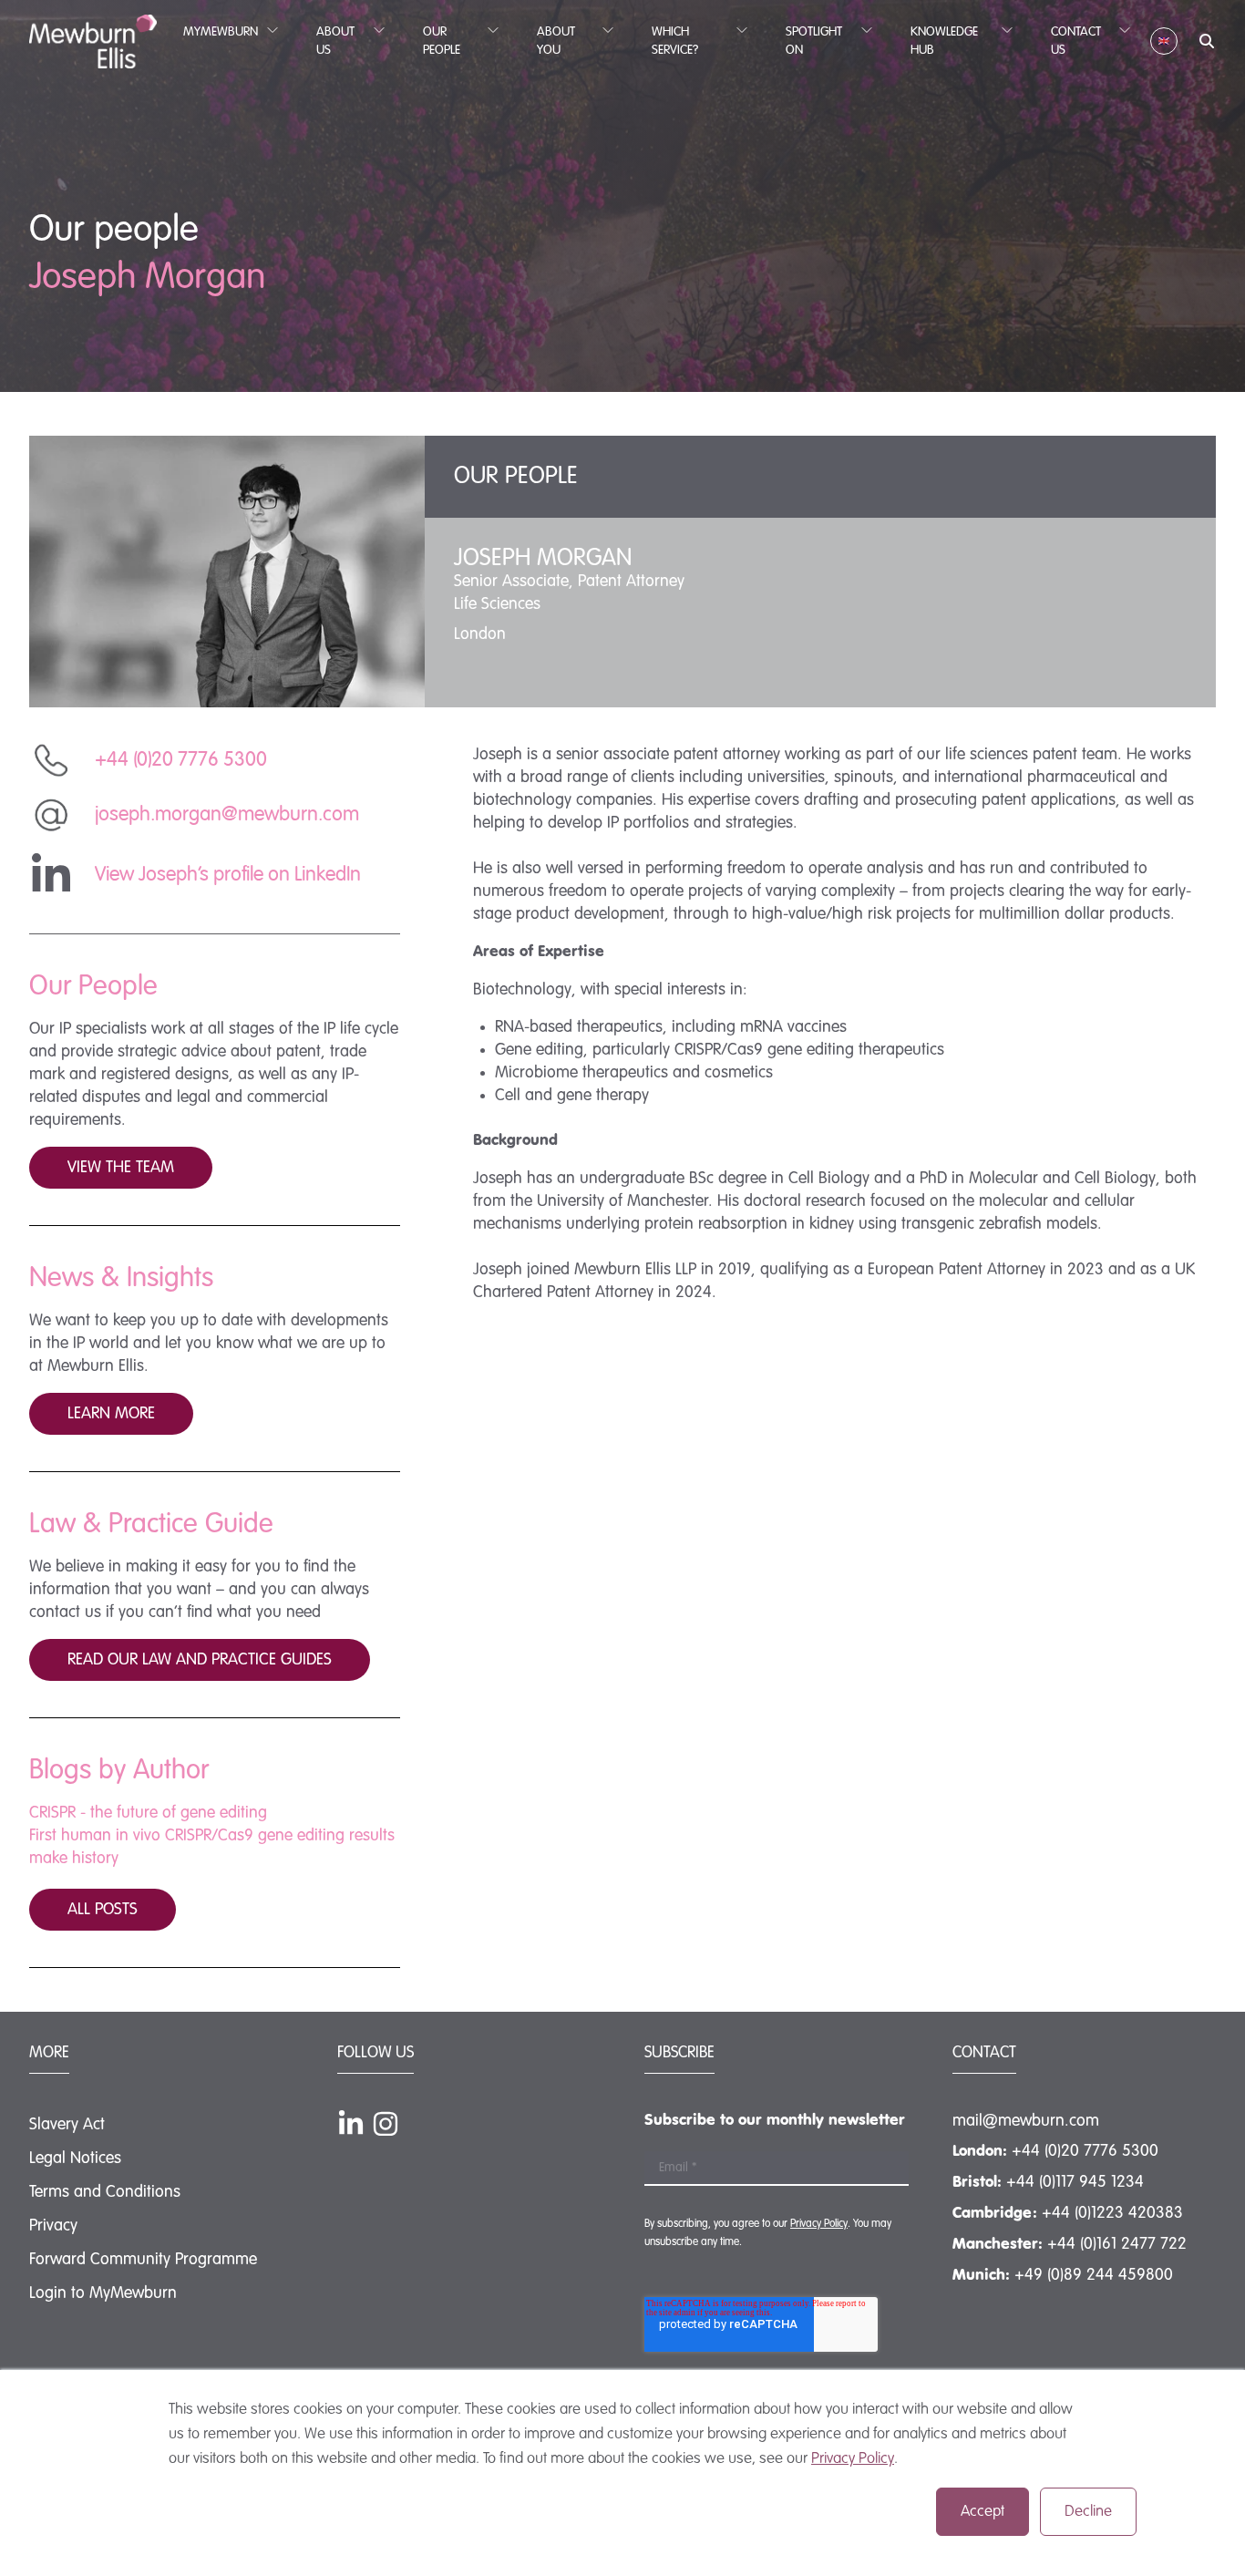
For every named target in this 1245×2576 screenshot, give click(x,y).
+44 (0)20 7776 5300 (1085, 2151)
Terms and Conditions (105, 2192)
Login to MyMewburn (103, 2293)
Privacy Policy (853, 2459)
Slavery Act (67, 2125)
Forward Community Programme (143, 2260)
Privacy (53, 2226)
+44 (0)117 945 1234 (1075, 2182)
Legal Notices (75, 2159)
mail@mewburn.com (1026, 2121)
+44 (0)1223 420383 (1112, 2213)
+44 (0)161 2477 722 (1117, 2244)
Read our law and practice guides (200, 1660)
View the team (121, 1168)
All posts (103, 1910)
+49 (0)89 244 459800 (1094, 2275)
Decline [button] (1088, 2512)
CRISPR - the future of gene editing (148, 1813)
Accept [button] (983, 2512)
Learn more (111, 1414)
